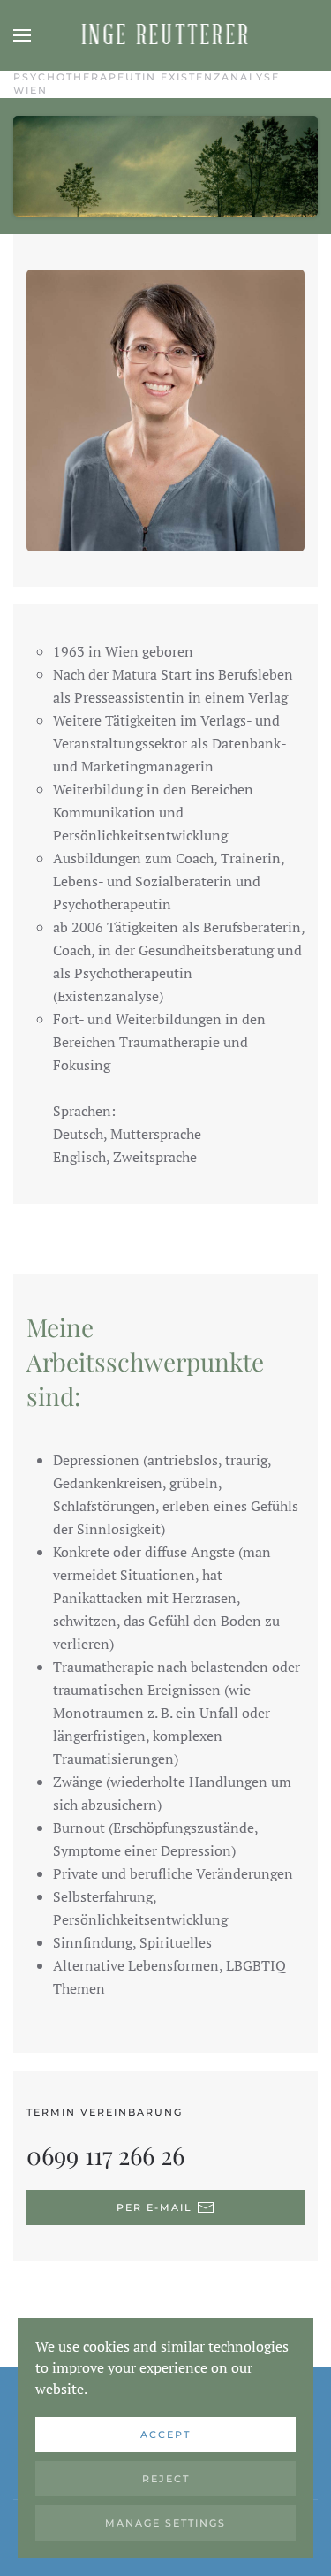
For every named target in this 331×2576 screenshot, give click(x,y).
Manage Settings (165, 2523)
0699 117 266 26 (105, 2155)
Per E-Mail (154, 2207)
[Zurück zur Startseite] (165, 35)
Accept (165, 2435)
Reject (166, 2479)
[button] (22, 35)
